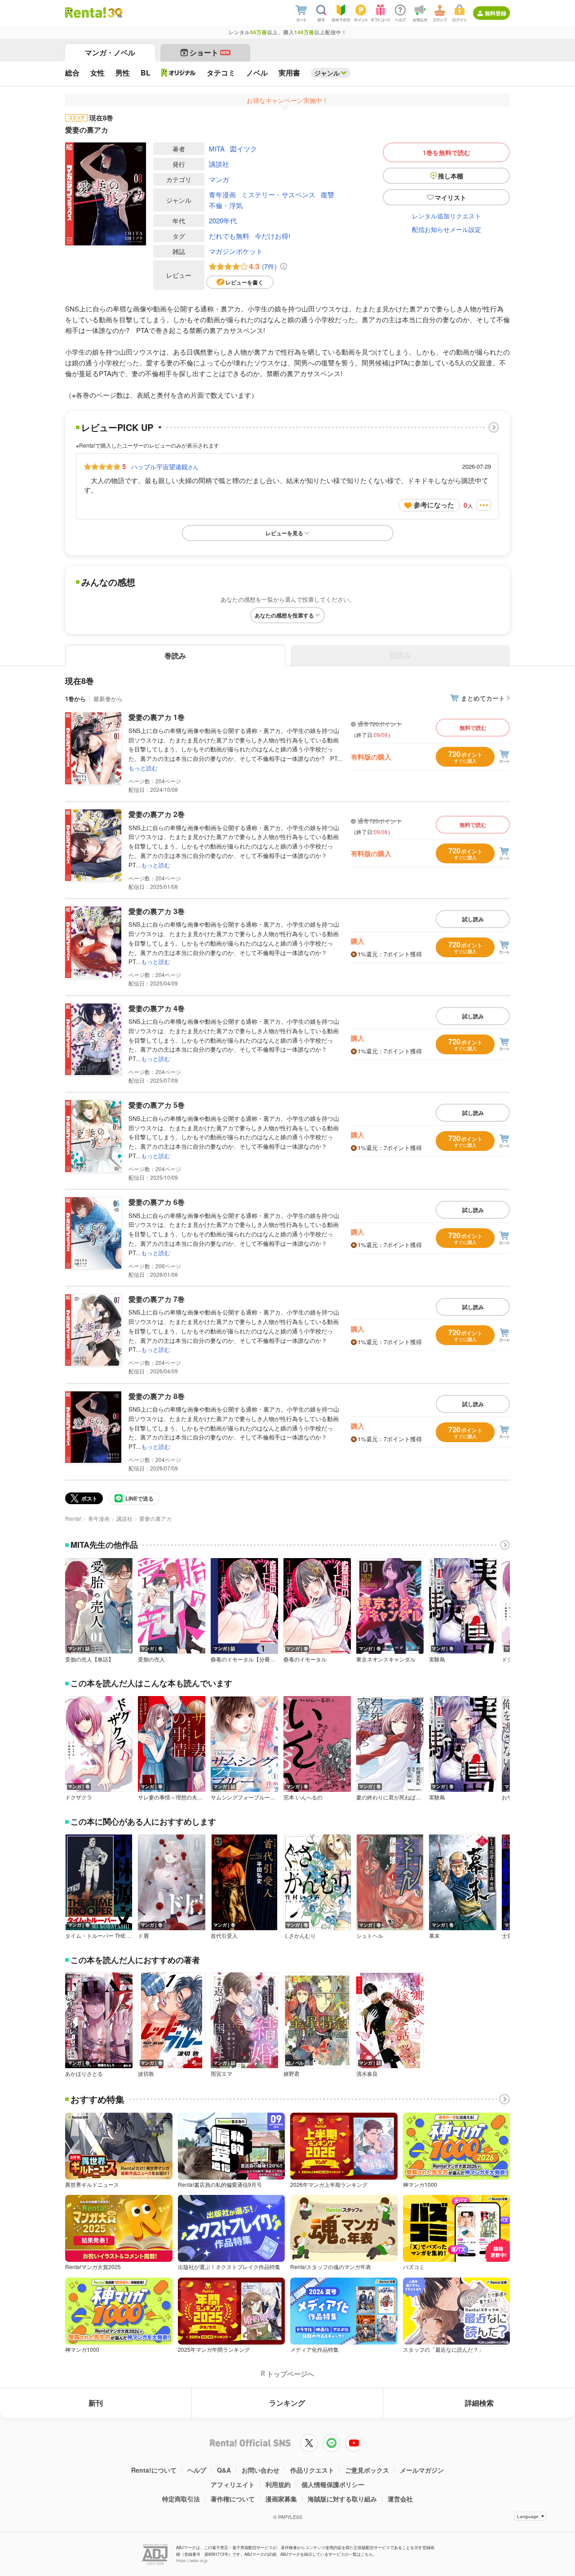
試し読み (473, 919)
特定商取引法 (181, 2499)
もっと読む (143, 768)
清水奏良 (367, 2074)
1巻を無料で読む (447, 152)
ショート (210, 52)
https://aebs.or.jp (192, 2560)
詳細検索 (479, 2403)
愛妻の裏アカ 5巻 (157, 1105)
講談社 (219, 164)
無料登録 (495, 13)
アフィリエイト (233, 2484)
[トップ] (86, 13)
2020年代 (223, 220)
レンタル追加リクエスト (447, 216)
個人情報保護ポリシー (333, 2484)
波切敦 (146, 2074)
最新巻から (108, 699)
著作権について (233, 2499)
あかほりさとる (84, 2074)
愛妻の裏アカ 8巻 (157, 1396)
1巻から (75, 699)
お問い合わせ (261, 2470)
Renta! (73, 1518)
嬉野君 (292, 2074)
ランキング (287, 2403)
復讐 (327, 194)
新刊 (96, 2403)
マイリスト (451, 197)
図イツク (243, 149)
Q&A (224, 2470)
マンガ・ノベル (110, 52)
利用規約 (278, 2484)
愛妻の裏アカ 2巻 (157, 814)
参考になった (434, 505)
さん (165, 466)
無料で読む (473, 728)
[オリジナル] (179, 73)
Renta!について (154, 2470)
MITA (217, 149)
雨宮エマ (221, 2074)
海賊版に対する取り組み (342, 2499)
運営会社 (400, 2499)
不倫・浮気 (226, 205)
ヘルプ (197, 2470)
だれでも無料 (229, 236)
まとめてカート (483, 698)
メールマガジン (422, 2470)
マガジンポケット (236, 251)
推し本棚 (451, 176)
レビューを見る (284, 533)
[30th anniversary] (115, 13)
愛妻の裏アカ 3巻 (157, 911)
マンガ (219, 179)
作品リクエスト (312, 2470)
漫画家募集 (281, 2499)
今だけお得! (272, 236)
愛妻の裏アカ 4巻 (157, 1008)
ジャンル (327, 73)
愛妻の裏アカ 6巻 (157, 1202)
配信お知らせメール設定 (447, 229)
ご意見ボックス (367, 2470)
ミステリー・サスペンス (278, 194)
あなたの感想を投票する (284, 615)
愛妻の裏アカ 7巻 (157, 1299)
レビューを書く (244, 282)
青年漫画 (222, 194)
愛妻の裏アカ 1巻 (157, 717)
